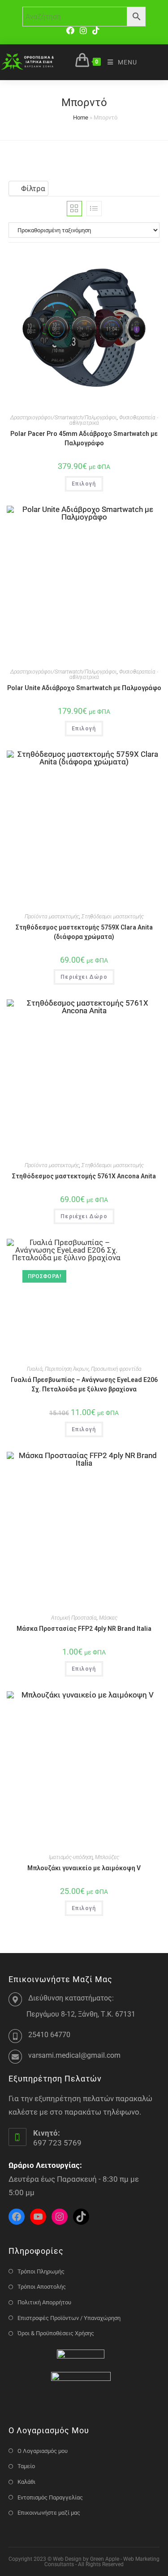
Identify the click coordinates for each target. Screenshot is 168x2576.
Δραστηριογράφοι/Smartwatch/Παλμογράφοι (64, 418)
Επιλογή (84, 484)
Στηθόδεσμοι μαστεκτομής (113, 917)
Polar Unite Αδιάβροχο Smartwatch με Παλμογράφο (84, 688)
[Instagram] (83, 31)
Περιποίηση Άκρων (67, 1369)
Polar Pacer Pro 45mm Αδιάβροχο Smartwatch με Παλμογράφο (84, 438)
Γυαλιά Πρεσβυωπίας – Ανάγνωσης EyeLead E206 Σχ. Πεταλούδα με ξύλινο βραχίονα (84, 1384)
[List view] (94, 209)
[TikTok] (96, 31)
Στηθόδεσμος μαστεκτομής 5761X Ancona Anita (84, 1176)
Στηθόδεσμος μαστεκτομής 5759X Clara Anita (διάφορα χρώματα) (84, 932)
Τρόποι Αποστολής (42, 2287)
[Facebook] (72, 31)
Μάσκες (108, 1618)
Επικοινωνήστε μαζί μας (49, 2513)
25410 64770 (49, 2035)
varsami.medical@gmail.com (74, 2055)
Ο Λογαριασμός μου (43, 2451)
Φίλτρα (32, 188)
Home (81, 117)
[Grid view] (74, 209)
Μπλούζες (107, 1857)
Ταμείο (26, 2466)
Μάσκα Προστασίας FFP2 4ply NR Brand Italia (84, 1629)
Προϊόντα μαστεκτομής (52, 917)
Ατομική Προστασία (74, 1618)
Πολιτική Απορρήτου (44, 2302)
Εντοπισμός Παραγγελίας (50, 2497)
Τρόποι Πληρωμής (41, 2271)
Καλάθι (26, 2482)
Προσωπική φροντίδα (116, 1369)
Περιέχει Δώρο (84, 977)
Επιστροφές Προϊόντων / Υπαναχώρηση (69, 2318)
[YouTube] (38, 2217)
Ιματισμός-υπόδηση (71, 1857)
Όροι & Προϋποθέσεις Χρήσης (56, 2333)
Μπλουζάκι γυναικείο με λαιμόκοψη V (84, 1868)
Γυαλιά (35, 1369)
